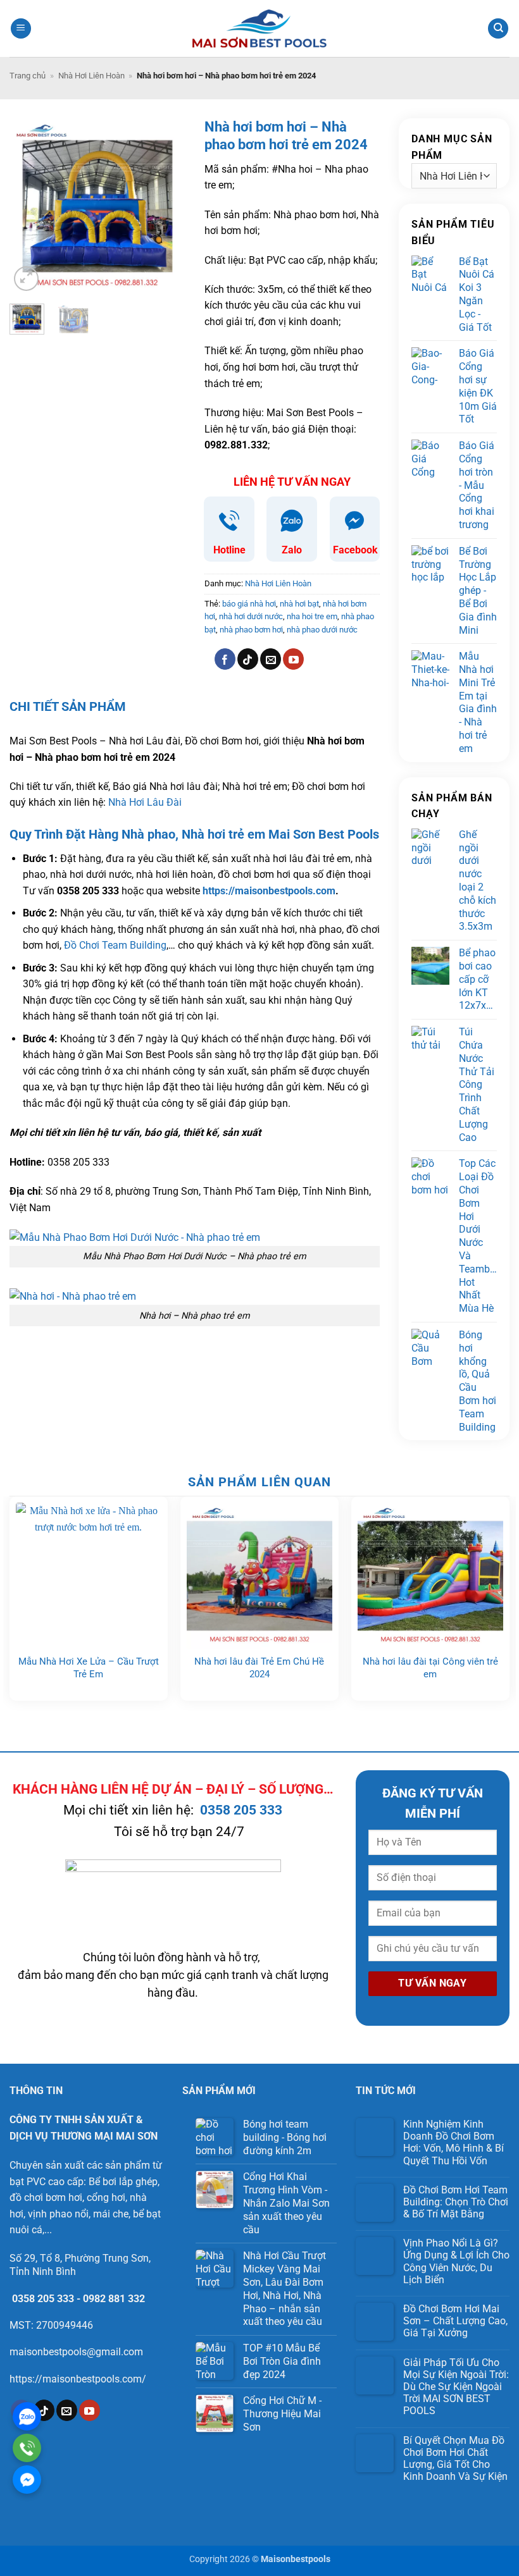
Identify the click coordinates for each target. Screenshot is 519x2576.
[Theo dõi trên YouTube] (293, 659)
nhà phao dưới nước (322, 630)
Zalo (292, 550)
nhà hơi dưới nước (251, 616)
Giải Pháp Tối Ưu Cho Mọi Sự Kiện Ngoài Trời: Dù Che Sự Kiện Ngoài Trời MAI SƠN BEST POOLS (456, 2387)
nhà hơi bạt (299, 604)
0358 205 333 (241, 1810)
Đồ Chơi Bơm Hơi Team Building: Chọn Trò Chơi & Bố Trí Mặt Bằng (456, 2202)
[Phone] (27, 2448)
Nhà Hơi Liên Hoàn (91, 76)
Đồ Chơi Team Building (115, 945)
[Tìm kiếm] (498, 29)
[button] (21, 29)
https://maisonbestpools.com (269, 891)
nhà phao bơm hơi (251, 630)
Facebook (355, 550)
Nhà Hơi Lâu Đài (145, 802)
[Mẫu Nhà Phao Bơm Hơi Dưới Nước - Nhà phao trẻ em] (135, 1237)
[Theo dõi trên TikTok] (248, 659)
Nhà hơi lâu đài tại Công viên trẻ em (430, 1668)
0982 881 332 (114, 2299)
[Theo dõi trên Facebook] (225, 659)
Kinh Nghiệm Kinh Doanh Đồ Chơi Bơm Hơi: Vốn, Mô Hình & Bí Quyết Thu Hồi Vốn (453, 2142)
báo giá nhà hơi (249, 604)
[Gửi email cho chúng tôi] (271, 659)
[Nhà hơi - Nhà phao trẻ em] (73, 1296)
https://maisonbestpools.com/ (78, 2379)
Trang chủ (28, 76)
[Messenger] (27, 2480)
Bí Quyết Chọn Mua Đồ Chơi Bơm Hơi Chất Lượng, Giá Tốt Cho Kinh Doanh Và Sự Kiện (455, 2459)
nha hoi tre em (312, 616)
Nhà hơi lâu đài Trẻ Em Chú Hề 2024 (259, 1668)
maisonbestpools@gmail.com (76, 2352)
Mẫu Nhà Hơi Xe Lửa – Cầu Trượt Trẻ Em (89, 1668)
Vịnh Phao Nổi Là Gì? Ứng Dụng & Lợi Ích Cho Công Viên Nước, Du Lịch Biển (456, 2261)
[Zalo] (27, 2416)
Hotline (229, 550)
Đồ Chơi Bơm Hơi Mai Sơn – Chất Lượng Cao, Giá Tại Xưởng (455, 2321)
